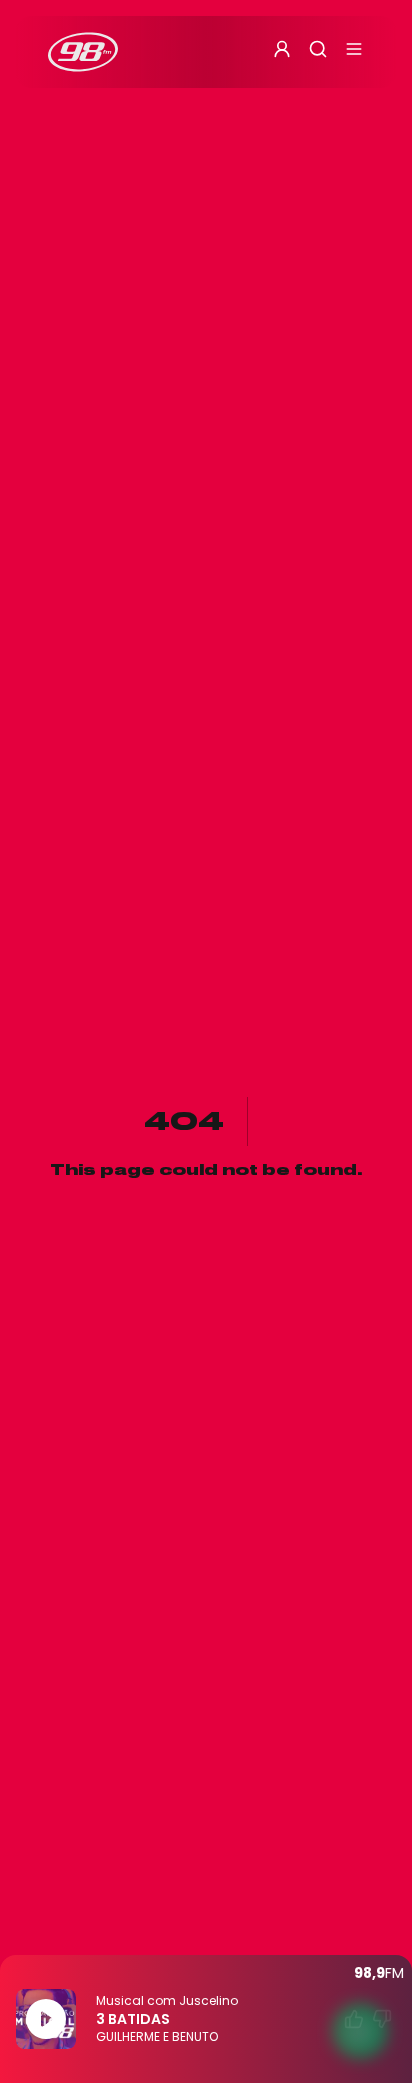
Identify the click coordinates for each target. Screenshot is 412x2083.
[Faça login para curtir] (354, 2019)
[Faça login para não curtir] (382, 2019)
